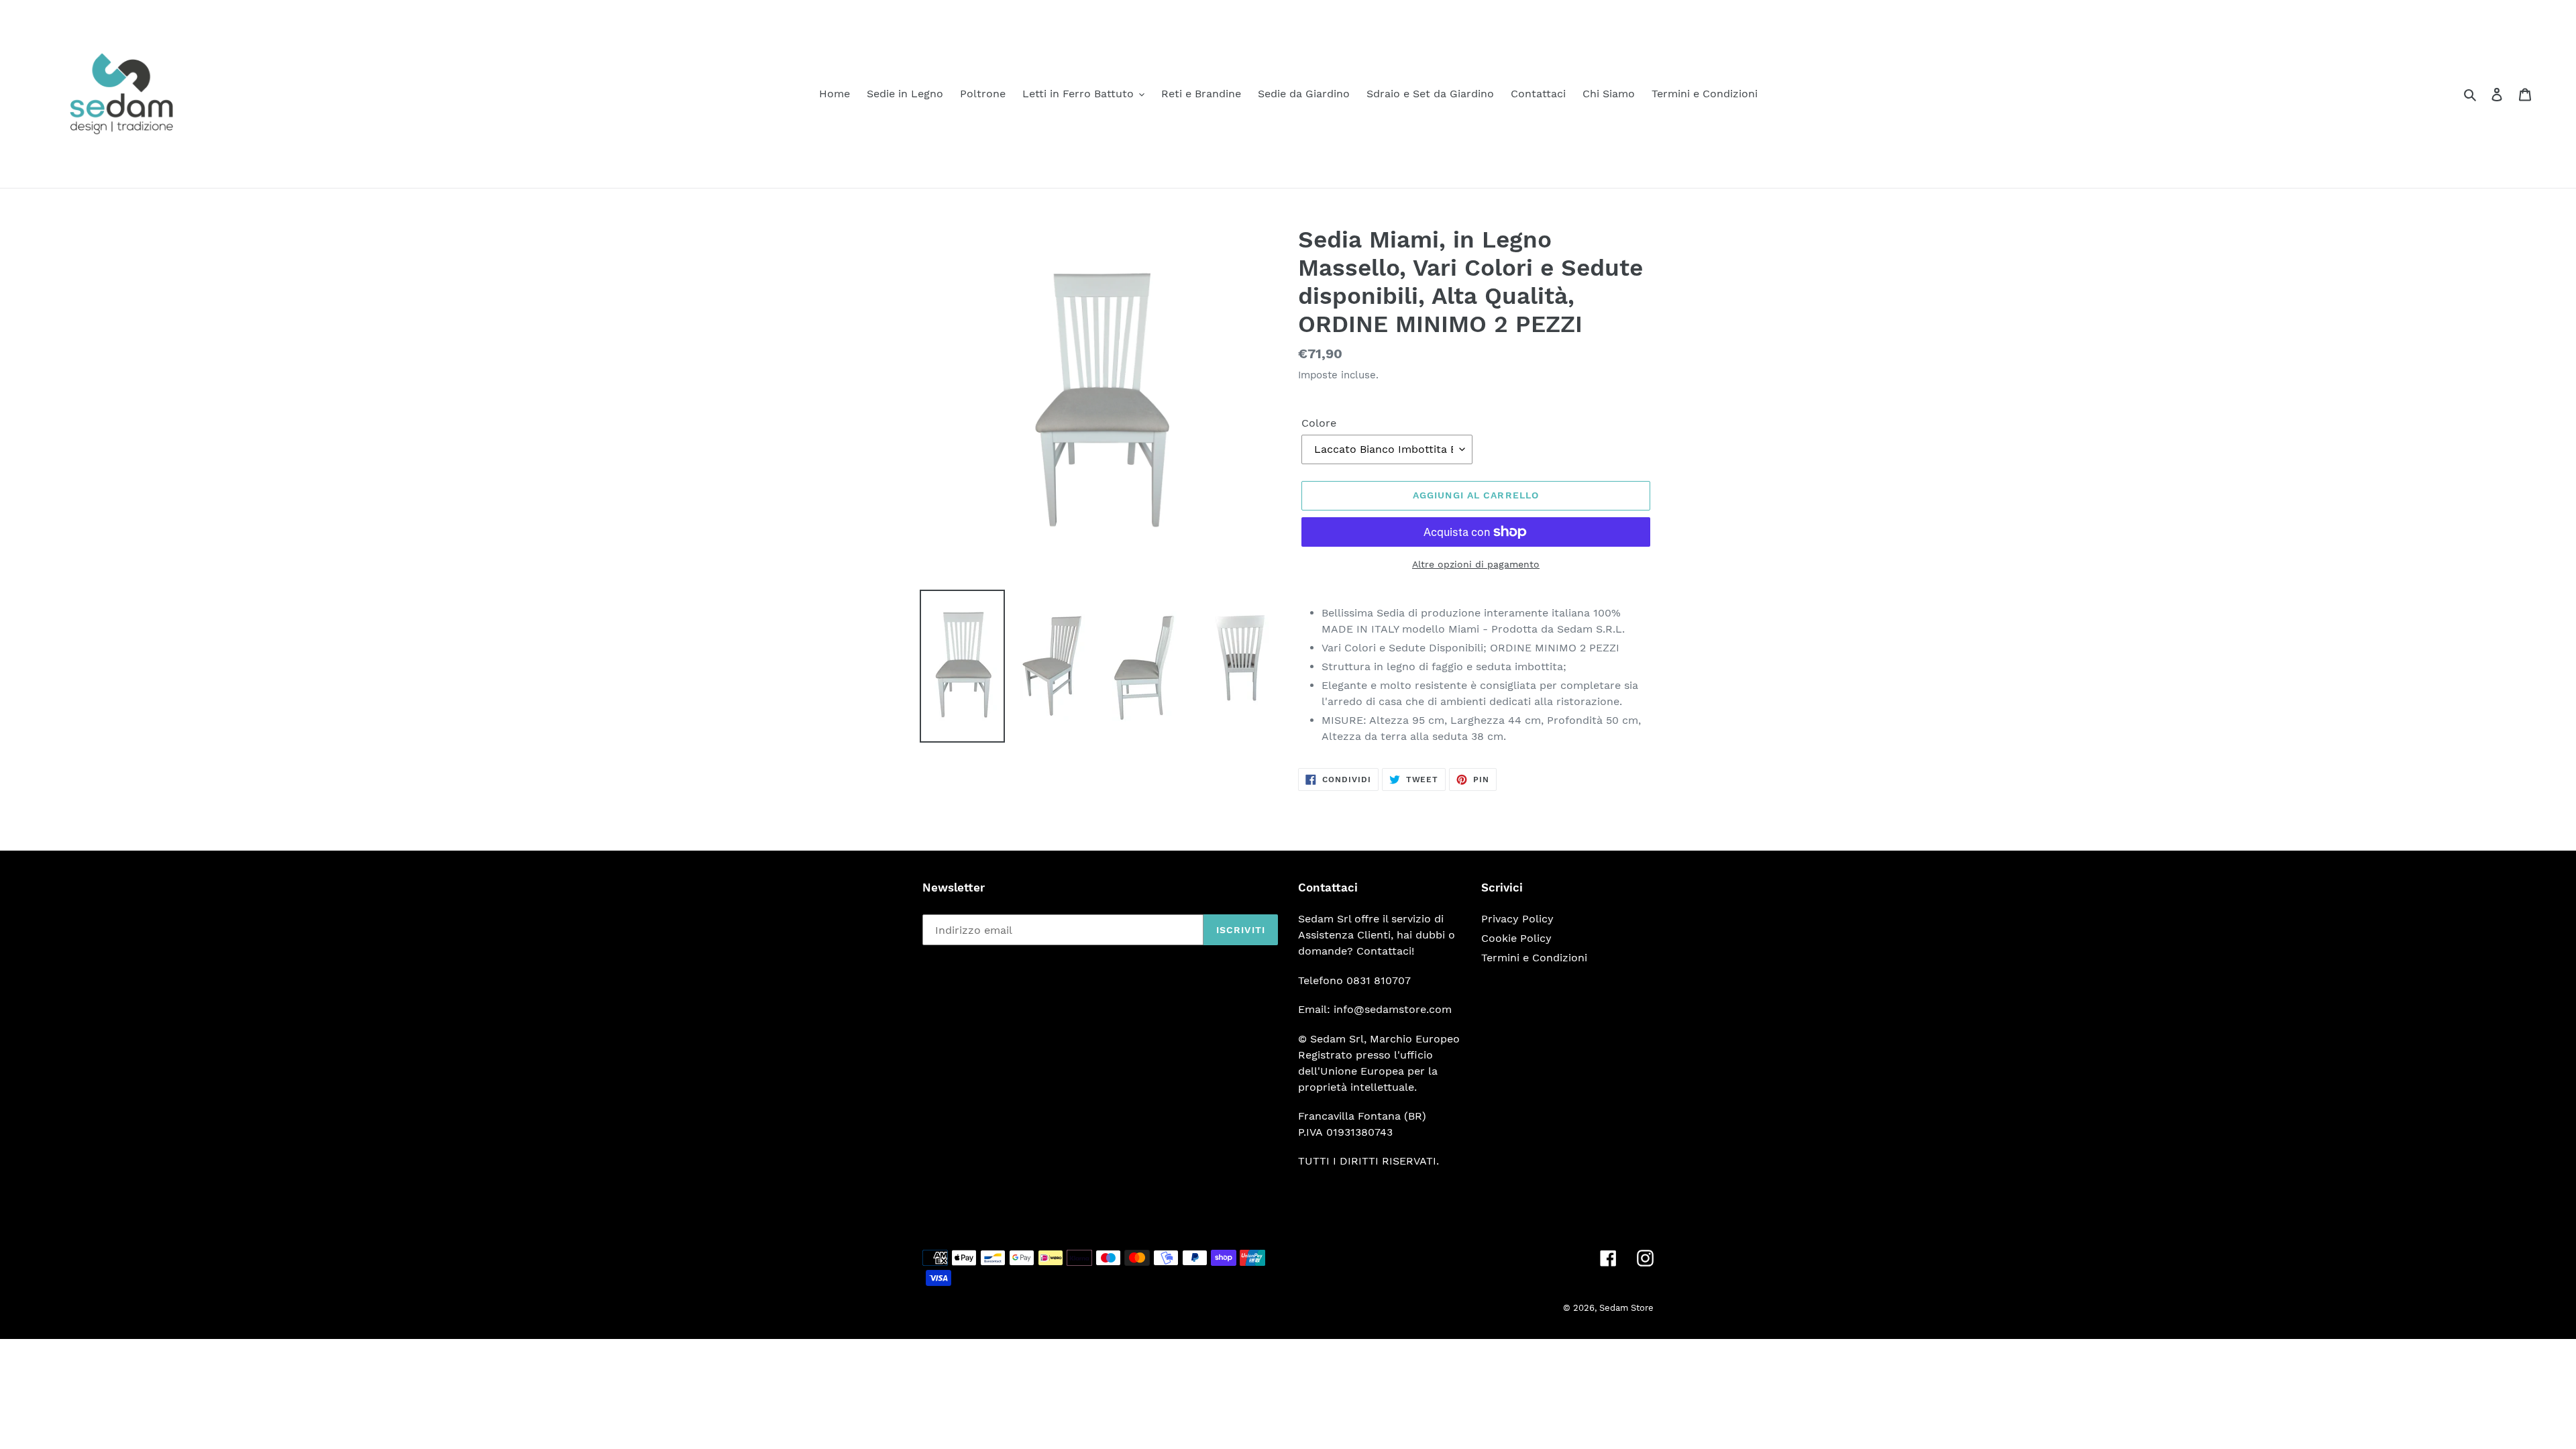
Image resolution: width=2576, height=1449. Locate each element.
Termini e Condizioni (1534, 958)
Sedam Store (1626, 1308)
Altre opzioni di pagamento (1476, 564)
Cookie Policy (1516, 938)
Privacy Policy (1517, 919)
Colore (1319, 423)
